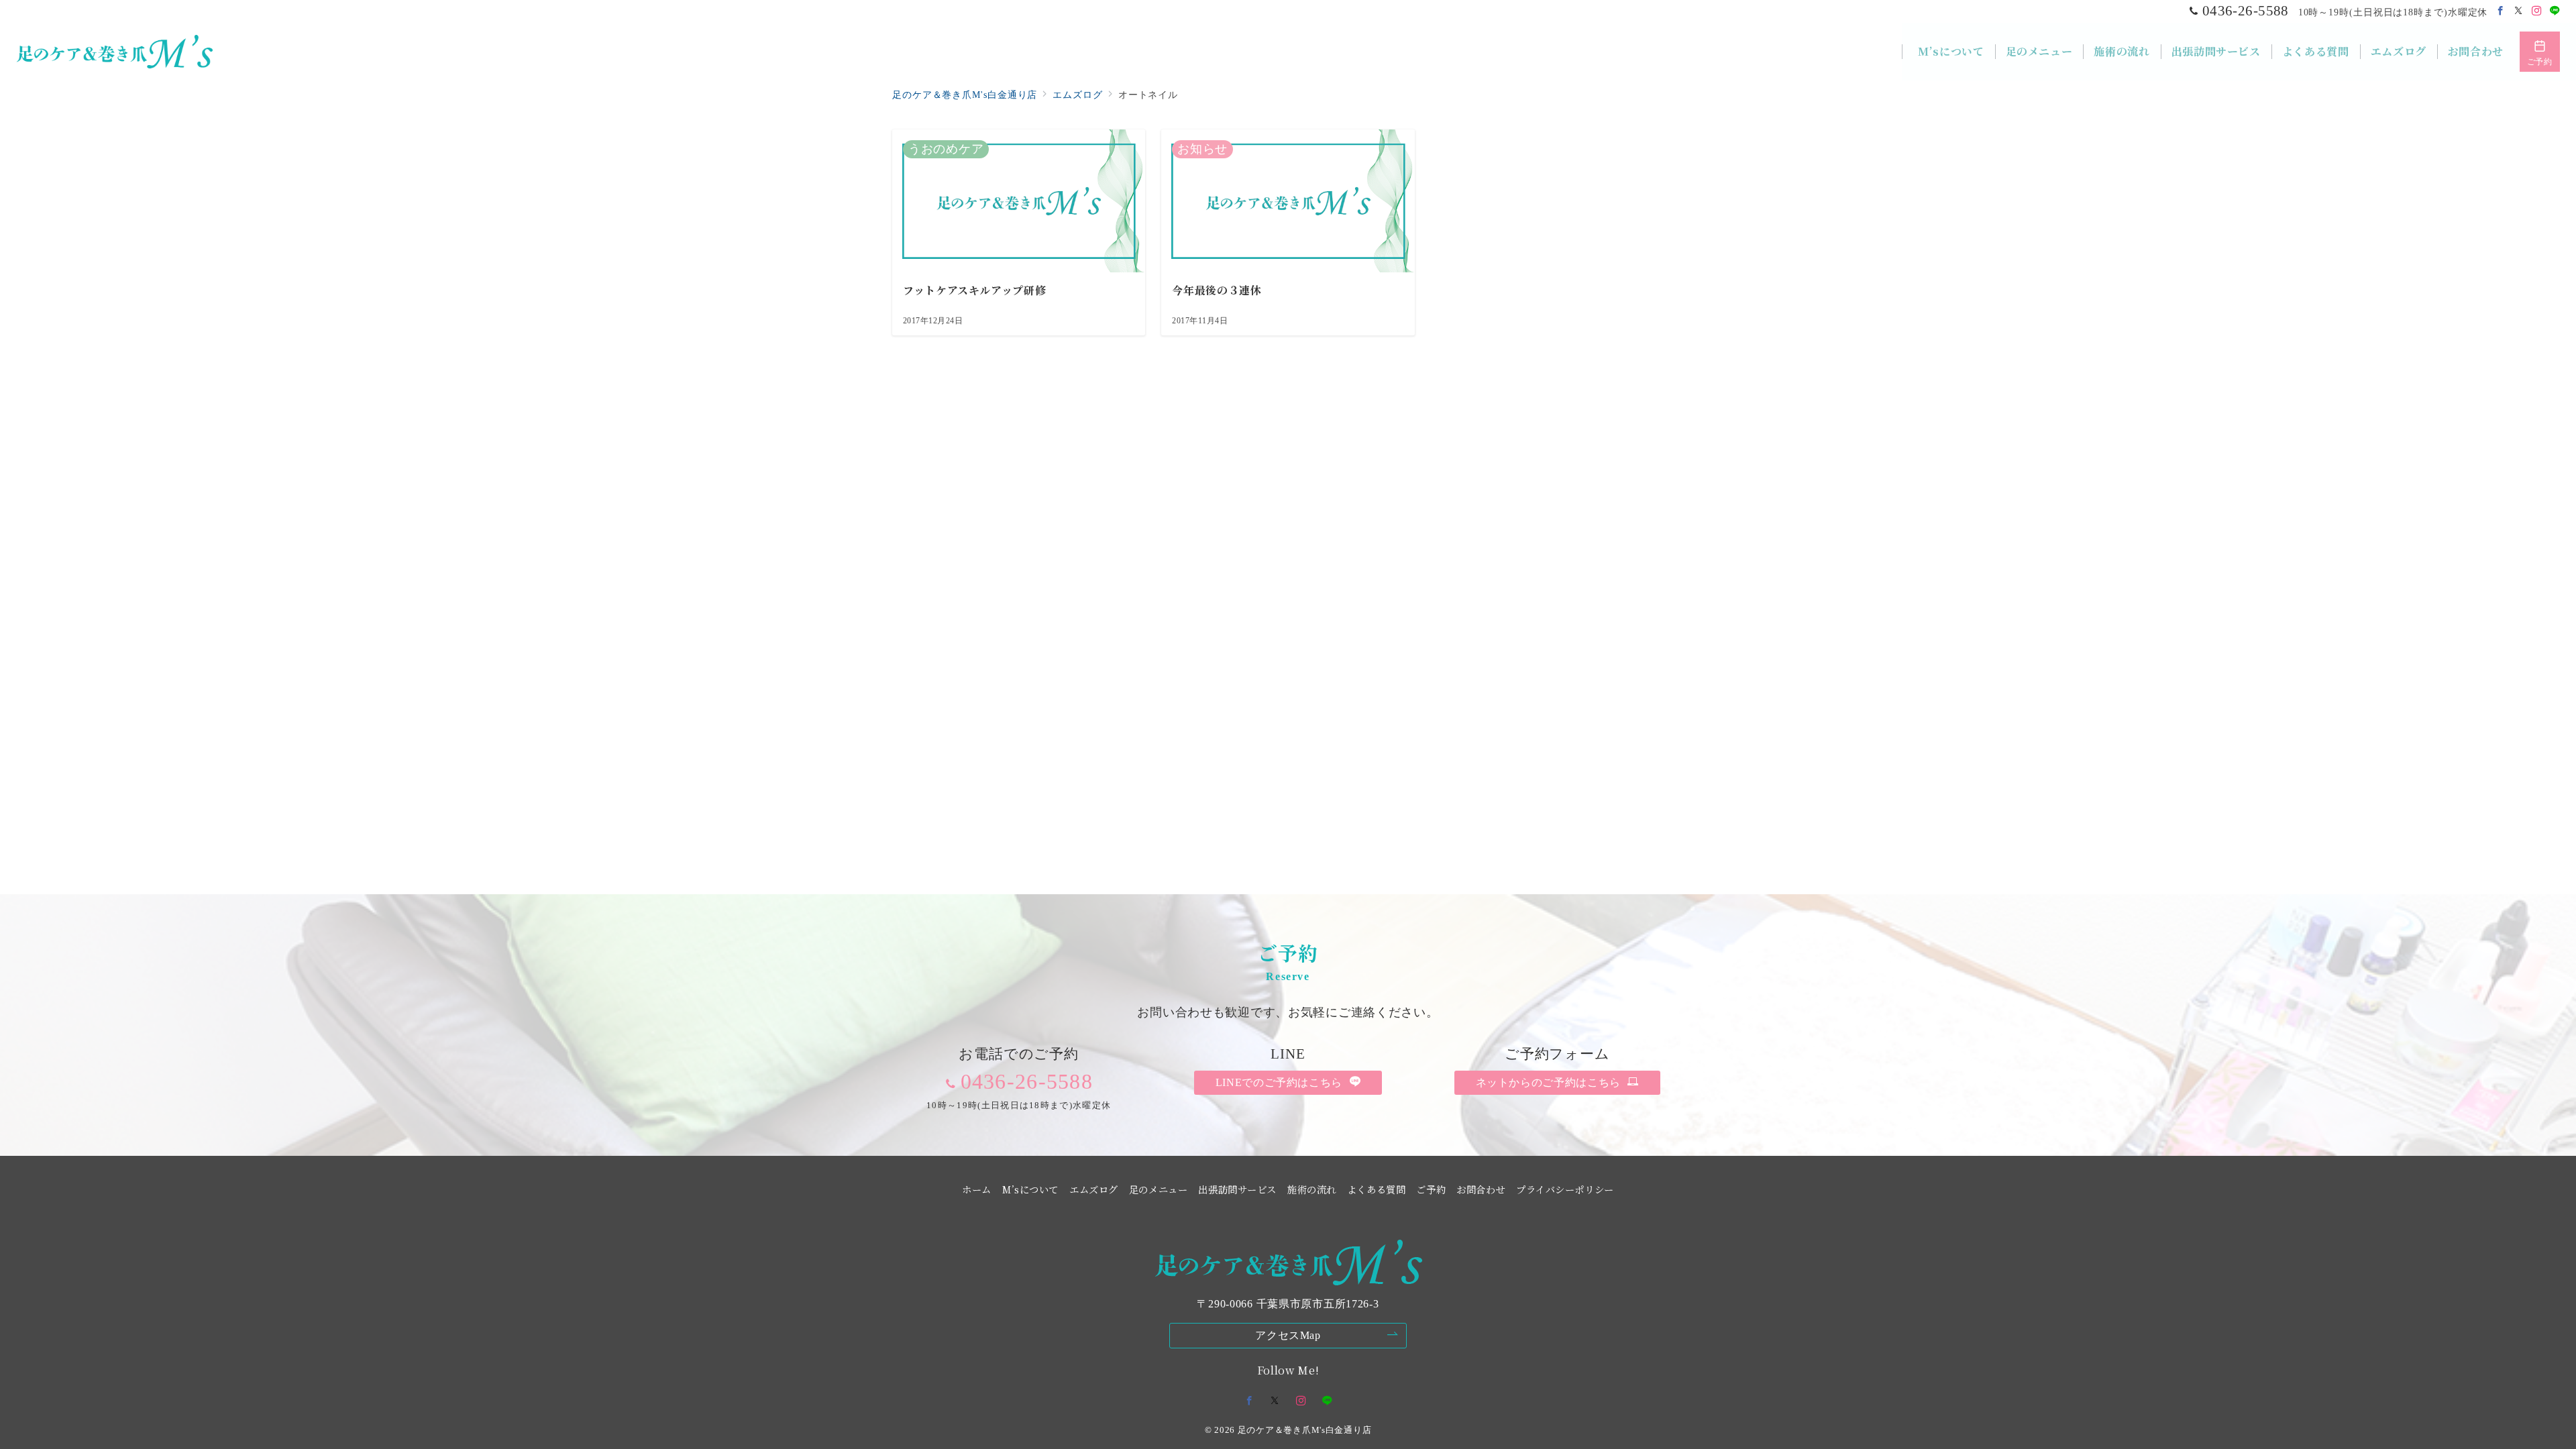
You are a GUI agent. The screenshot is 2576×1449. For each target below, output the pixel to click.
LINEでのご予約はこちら (1281, 1082)
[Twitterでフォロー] (2519, 11)
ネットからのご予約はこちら (1550, 1082)
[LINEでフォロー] (2555, 11)
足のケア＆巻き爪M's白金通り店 (1305, 1430)
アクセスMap (1288, 1335)
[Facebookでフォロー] (2501, 11)
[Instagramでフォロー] (2537, 11)
